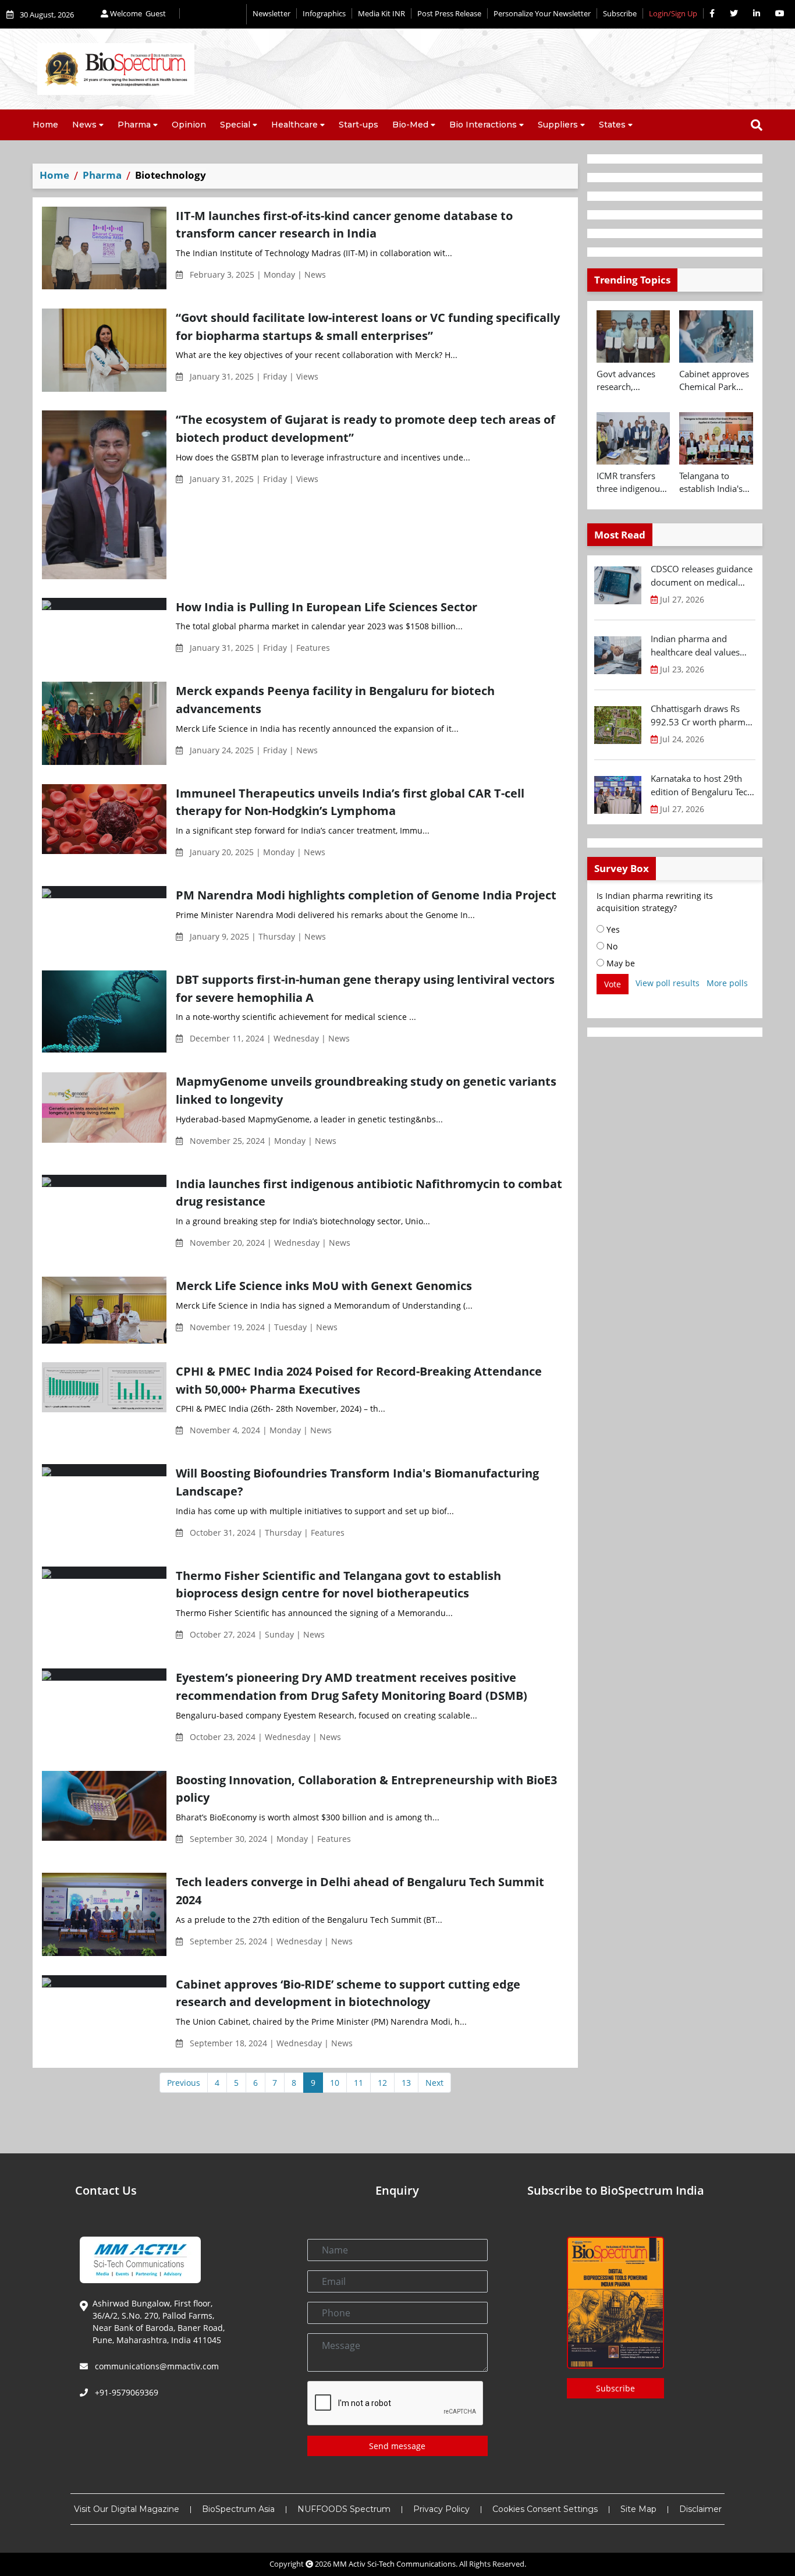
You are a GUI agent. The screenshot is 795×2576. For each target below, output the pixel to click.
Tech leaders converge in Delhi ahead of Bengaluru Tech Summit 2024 (360, 1891)
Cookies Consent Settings (545, 2509)
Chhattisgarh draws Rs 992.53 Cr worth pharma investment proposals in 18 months (700, 715)
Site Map (638, 2509)
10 (335, 2083)
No (611, 946)
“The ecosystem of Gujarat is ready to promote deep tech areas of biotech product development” (365, 428)
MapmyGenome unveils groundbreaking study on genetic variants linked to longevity (366, 1090)
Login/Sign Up (673, 13)
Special (235, 125)
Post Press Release (449, 13)
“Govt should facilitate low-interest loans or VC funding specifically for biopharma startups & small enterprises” (368, 326)
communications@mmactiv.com (156, 2366)
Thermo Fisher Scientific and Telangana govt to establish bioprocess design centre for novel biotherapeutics (338, 1584)
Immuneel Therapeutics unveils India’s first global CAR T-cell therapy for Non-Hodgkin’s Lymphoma (350, 802)
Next (434, 2083)
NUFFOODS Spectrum (344, 2509)
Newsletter (271, 13)
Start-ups (359, 125)
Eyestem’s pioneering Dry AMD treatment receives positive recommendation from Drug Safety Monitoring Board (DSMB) (352, 1686)
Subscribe (620, 13)
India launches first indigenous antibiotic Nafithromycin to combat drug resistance (369, 1193)
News (84, 125)
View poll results (668, 983)
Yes (612, 929)
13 (406, 2083)
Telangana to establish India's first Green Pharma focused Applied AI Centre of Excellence (714, 483)
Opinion (189, 125)
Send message (397, 2446)
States (612, 125)
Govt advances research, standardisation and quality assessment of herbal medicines (631, 381)
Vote (613, 984)
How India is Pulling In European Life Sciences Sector (326, 607)
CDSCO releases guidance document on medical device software (702, 576)
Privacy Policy (441, 2509)
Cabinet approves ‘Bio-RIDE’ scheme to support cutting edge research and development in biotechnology (348, 1993)
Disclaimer (700, 2509)
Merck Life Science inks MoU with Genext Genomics (324, 1285)
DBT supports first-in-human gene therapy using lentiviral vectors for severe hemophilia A (365, 988)
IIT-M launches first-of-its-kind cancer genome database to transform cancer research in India (344, 224)
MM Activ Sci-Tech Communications (394, 2564)
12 (382, 2083)
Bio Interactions (483, 125)
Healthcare (294, 125)
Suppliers (558, 125)
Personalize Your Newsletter (542, 13)
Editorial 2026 (213, 14)
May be (620, 963)
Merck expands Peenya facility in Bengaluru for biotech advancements (335, 699)
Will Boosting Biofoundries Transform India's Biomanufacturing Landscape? (357, 1482)
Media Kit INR (381, 13)
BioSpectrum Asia (238, 2509)
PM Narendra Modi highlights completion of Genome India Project (366, 895)
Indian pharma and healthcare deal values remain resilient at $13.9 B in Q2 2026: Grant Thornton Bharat (700, 646)
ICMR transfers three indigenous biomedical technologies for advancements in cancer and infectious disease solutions (632, 483)
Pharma (134, 125)
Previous (184, 2083)
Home (45, 125)
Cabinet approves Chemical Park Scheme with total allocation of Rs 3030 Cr (715, 381)
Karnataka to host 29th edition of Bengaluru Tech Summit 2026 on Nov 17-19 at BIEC (702, 785)
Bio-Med (410, 125)
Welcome (137, 13)
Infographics (324, 13)
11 (359, 2083)
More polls (727, 983)
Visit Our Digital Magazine (127, 2509)
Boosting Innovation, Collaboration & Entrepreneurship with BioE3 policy (366, 1789)
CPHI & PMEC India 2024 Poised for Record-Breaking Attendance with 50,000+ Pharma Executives (359, 1380)
